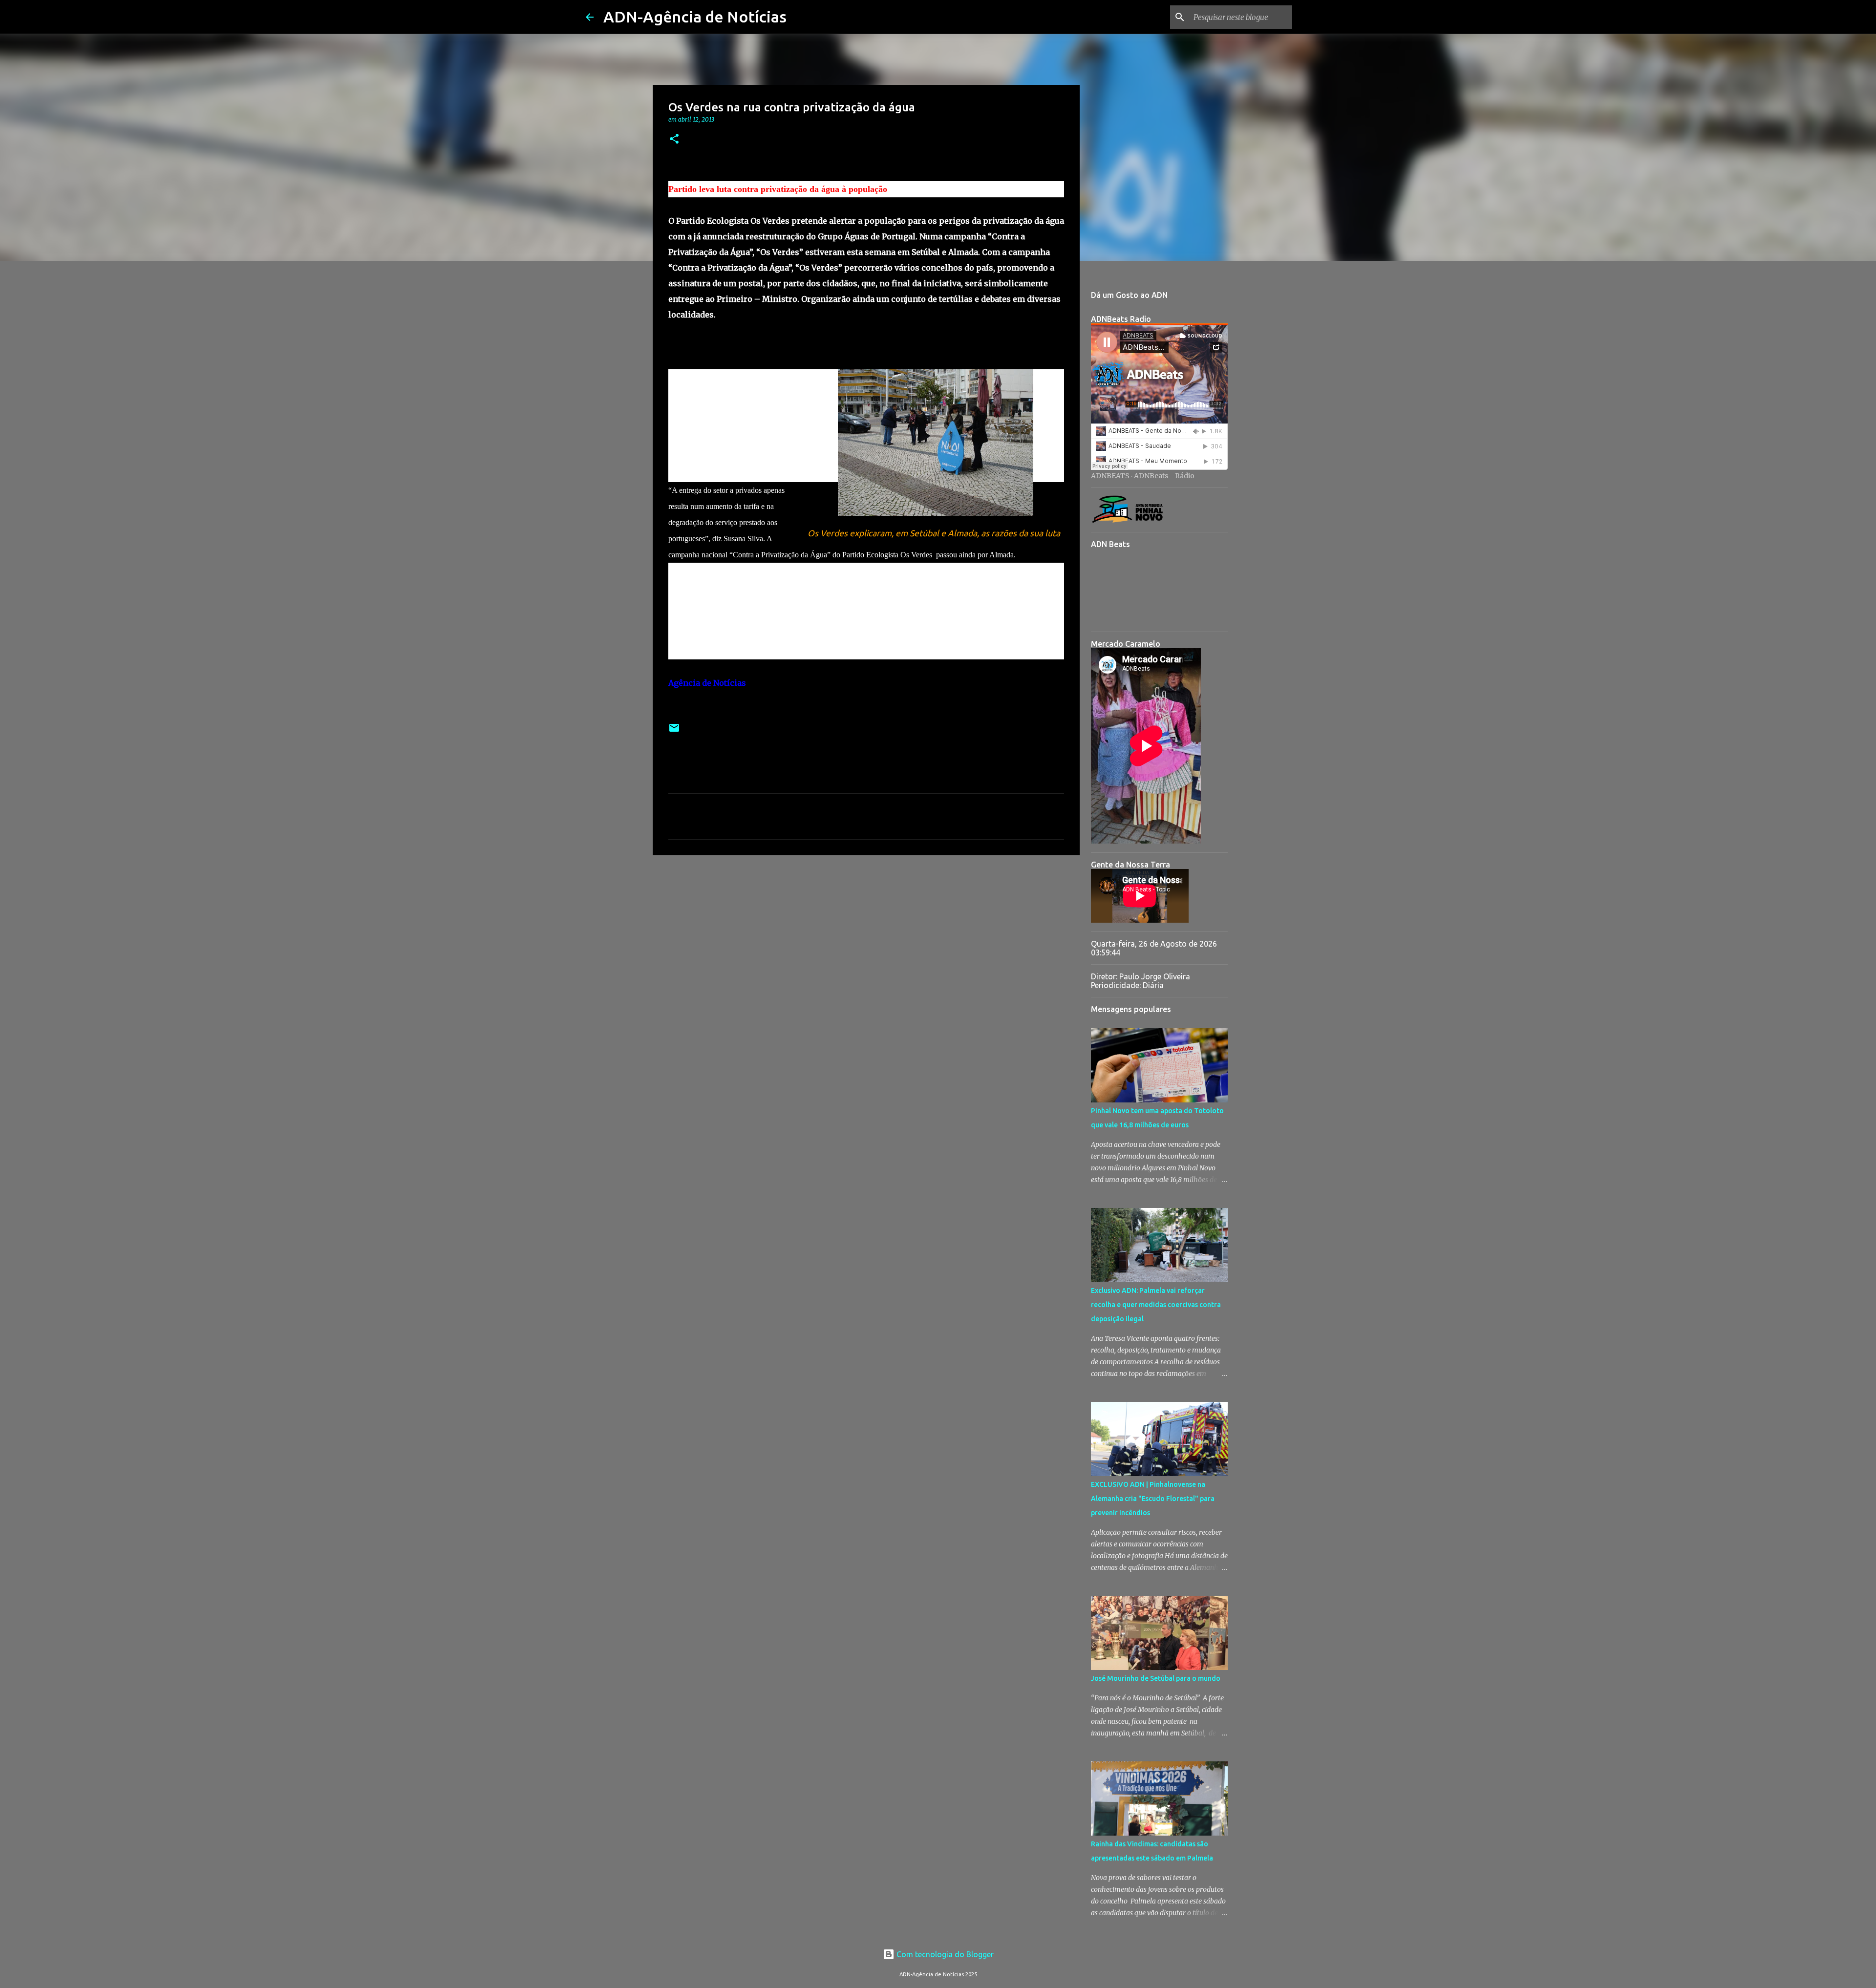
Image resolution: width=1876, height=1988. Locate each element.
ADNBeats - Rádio (1164, 476)
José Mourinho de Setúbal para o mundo (1156, 1678)
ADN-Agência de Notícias (695, 17)
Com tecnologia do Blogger (944, 1954)
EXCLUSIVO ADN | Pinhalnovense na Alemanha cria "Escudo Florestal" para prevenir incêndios (1153, 1499)
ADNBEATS (1110, 476)
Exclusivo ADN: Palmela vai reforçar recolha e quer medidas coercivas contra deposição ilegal (1156, 1305)
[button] (674, 139)
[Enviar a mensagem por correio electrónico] (674, 731)
